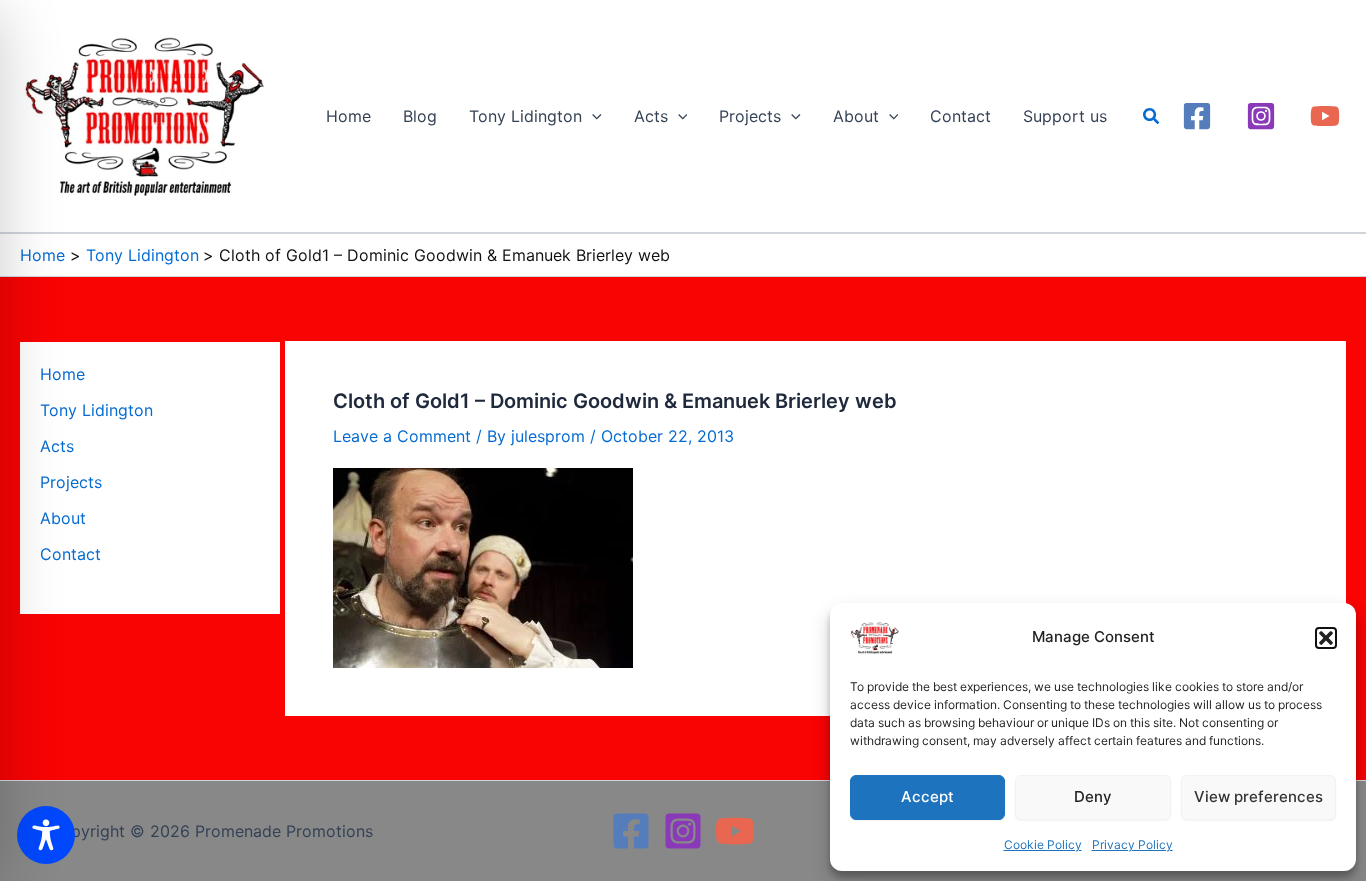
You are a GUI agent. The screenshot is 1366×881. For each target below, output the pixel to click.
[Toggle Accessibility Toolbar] (46, 835)
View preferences (1258, 796)
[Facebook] (1197, 116)
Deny (1093, 796)
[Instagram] (1261, 116)
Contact (70, 554)
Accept (927, 796)
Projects (71, 482)
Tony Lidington (96, 410)
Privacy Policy (1132, 844)
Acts (57, 446)
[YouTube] (1325, 116)
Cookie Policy (1043, 844)
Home (62, 374)
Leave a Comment (402, 436)
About (63, 518)
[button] (1326, 638)
